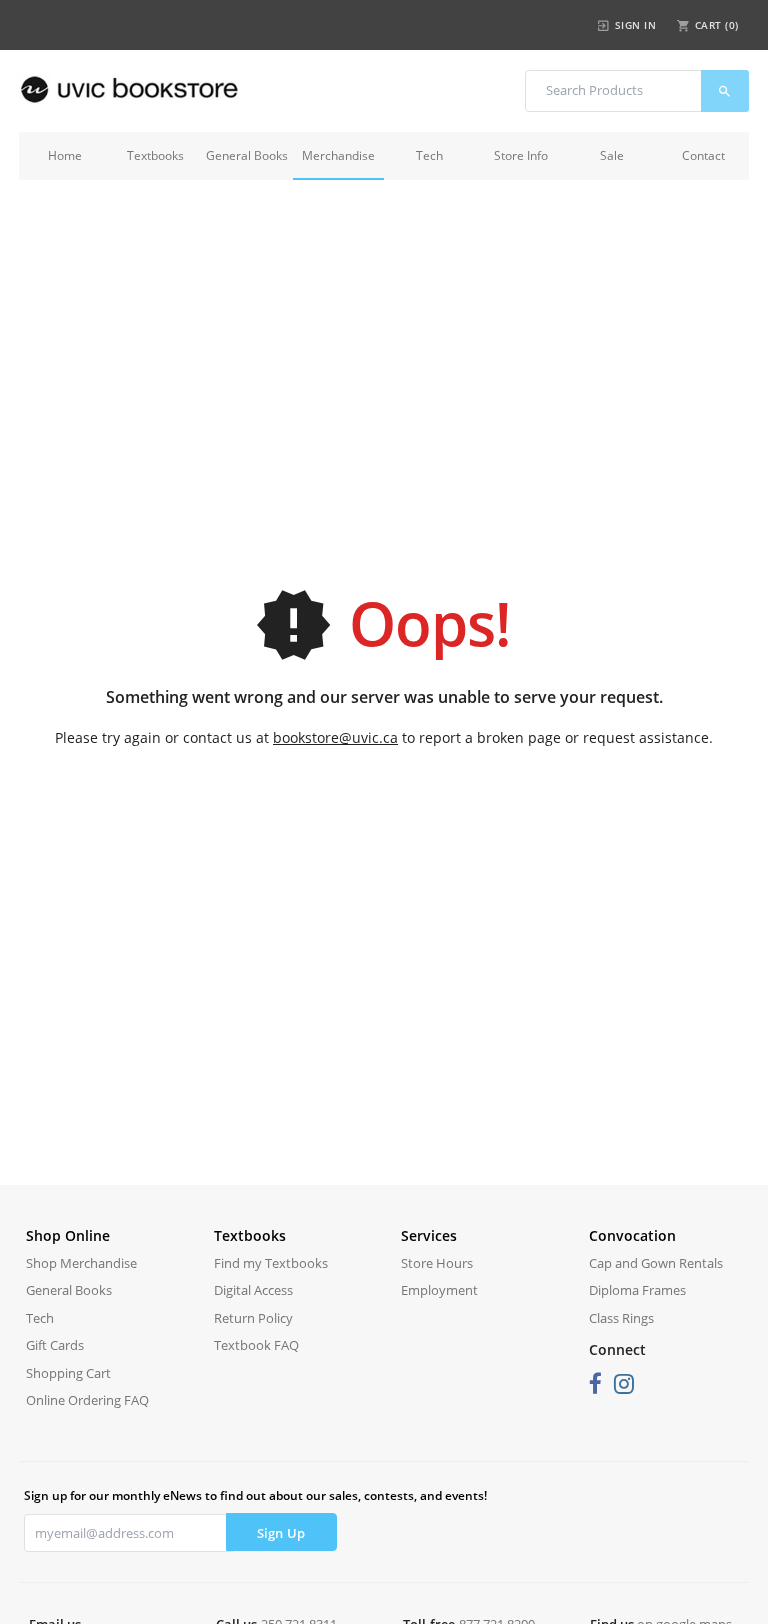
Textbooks (155, 155)
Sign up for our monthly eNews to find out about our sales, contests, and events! (255, 1495)
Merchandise (338, 155)
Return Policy (253, 1318)
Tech (429, 155)
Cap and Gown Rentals (656, 1263)
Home (65, 155)
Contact (703, 155)
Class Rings (621, 1318)
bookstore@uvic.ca (335, 737)
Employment (439, 1290)
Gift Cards (55, 1345)
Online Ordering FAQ (87, 1400)
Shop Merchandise (81, 1263)
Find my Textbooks (271, 1263)
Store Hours (437, 1263)
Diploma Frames (637, 1290)
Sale (612, 155)
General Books (247, 155)
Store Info (521, 155)
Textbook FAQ (256, 1345)
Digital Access (253, 1290)
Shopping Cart (68, 1373)
